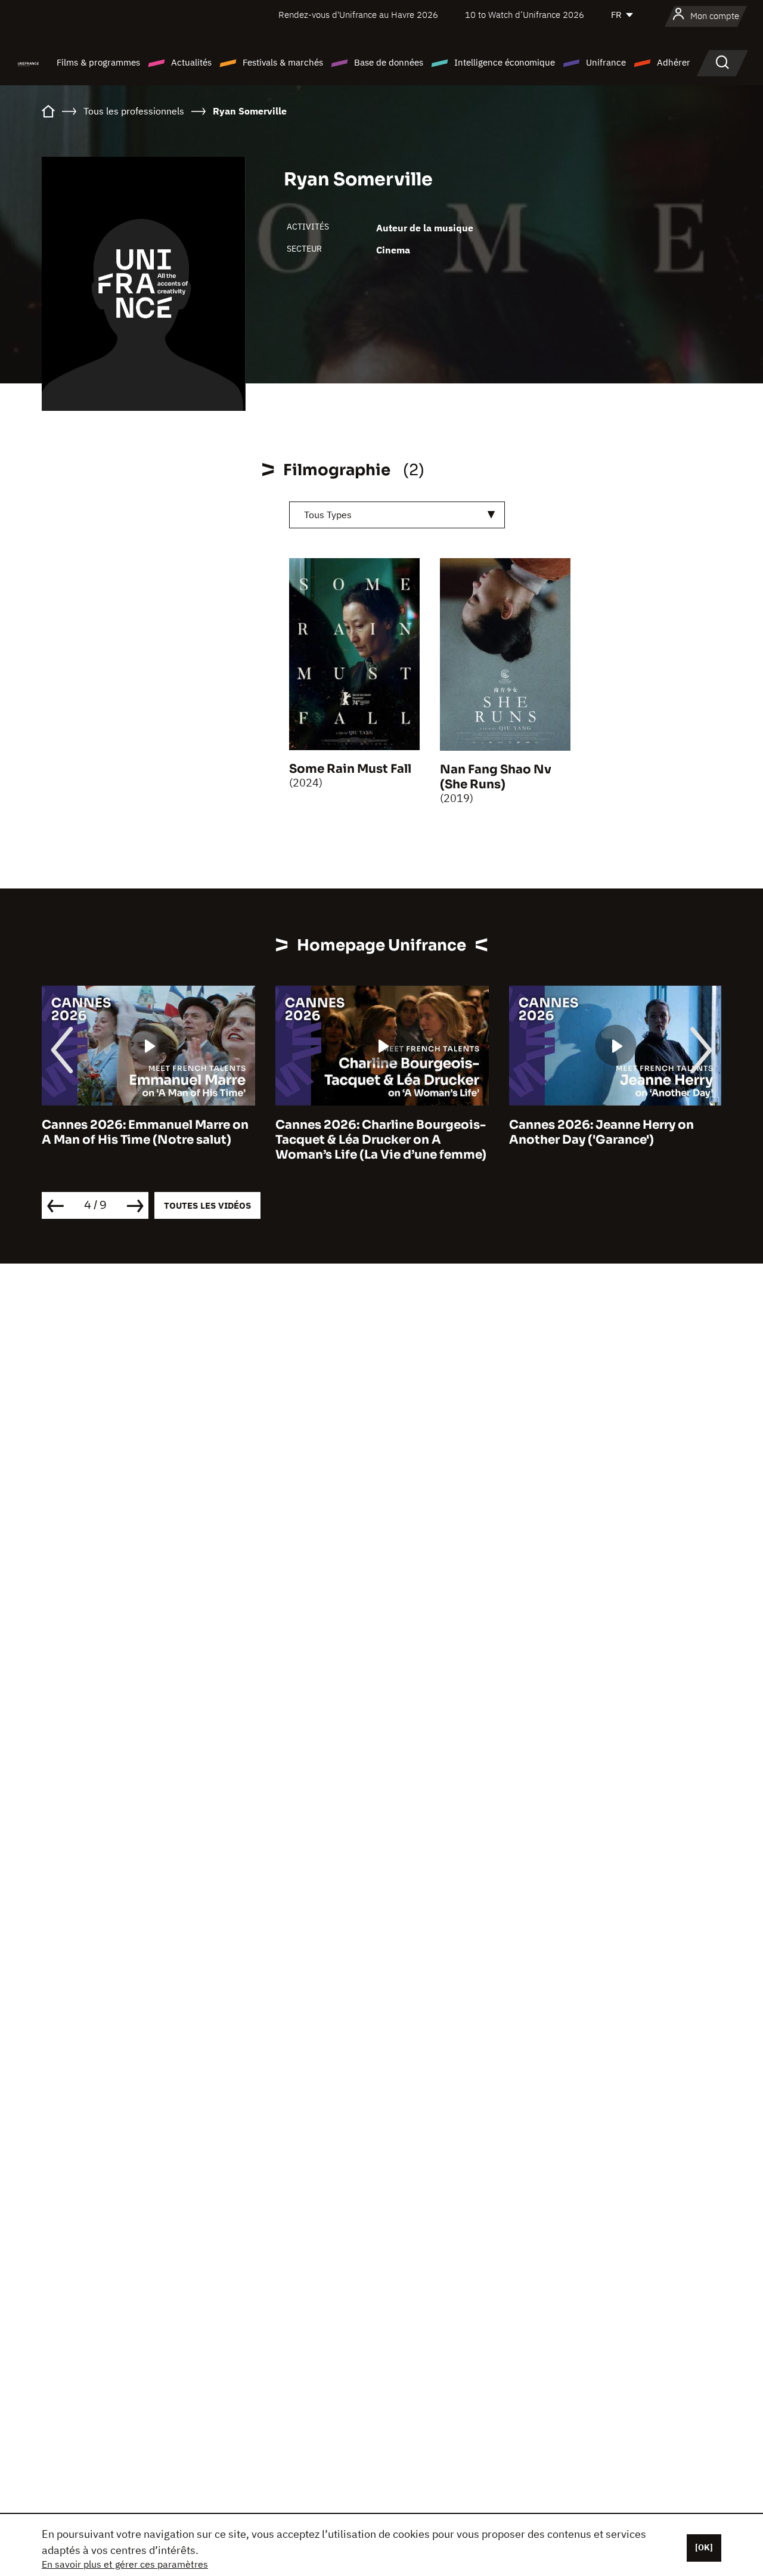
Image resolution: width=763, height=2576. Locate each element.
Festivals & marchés (283, 62)
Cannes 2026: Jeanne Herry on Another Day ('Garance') (601, 1132)
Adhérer (674, 62)
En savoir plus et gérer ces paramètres (125, 2564)
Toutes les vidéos (207, 1205)
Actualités (191, 62)
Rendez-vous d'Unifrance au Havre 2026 (358, 15)
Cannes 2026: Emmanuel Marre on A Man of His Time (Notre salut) (145, 1132)
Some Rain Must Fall (350, 769)
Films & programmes (98, 62)
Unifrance (606, 62)
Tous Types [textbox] (328, 515)
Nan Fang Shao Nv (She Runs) (496, 777)
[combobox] (397, 515)
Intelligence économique (505, 62)
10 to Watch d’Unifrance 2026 (525, 15)
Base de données (389, 62)
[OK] (704, 2547)
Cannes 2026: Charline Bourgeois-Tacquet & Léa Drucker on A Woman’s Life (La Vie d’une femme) (381, 1140)
